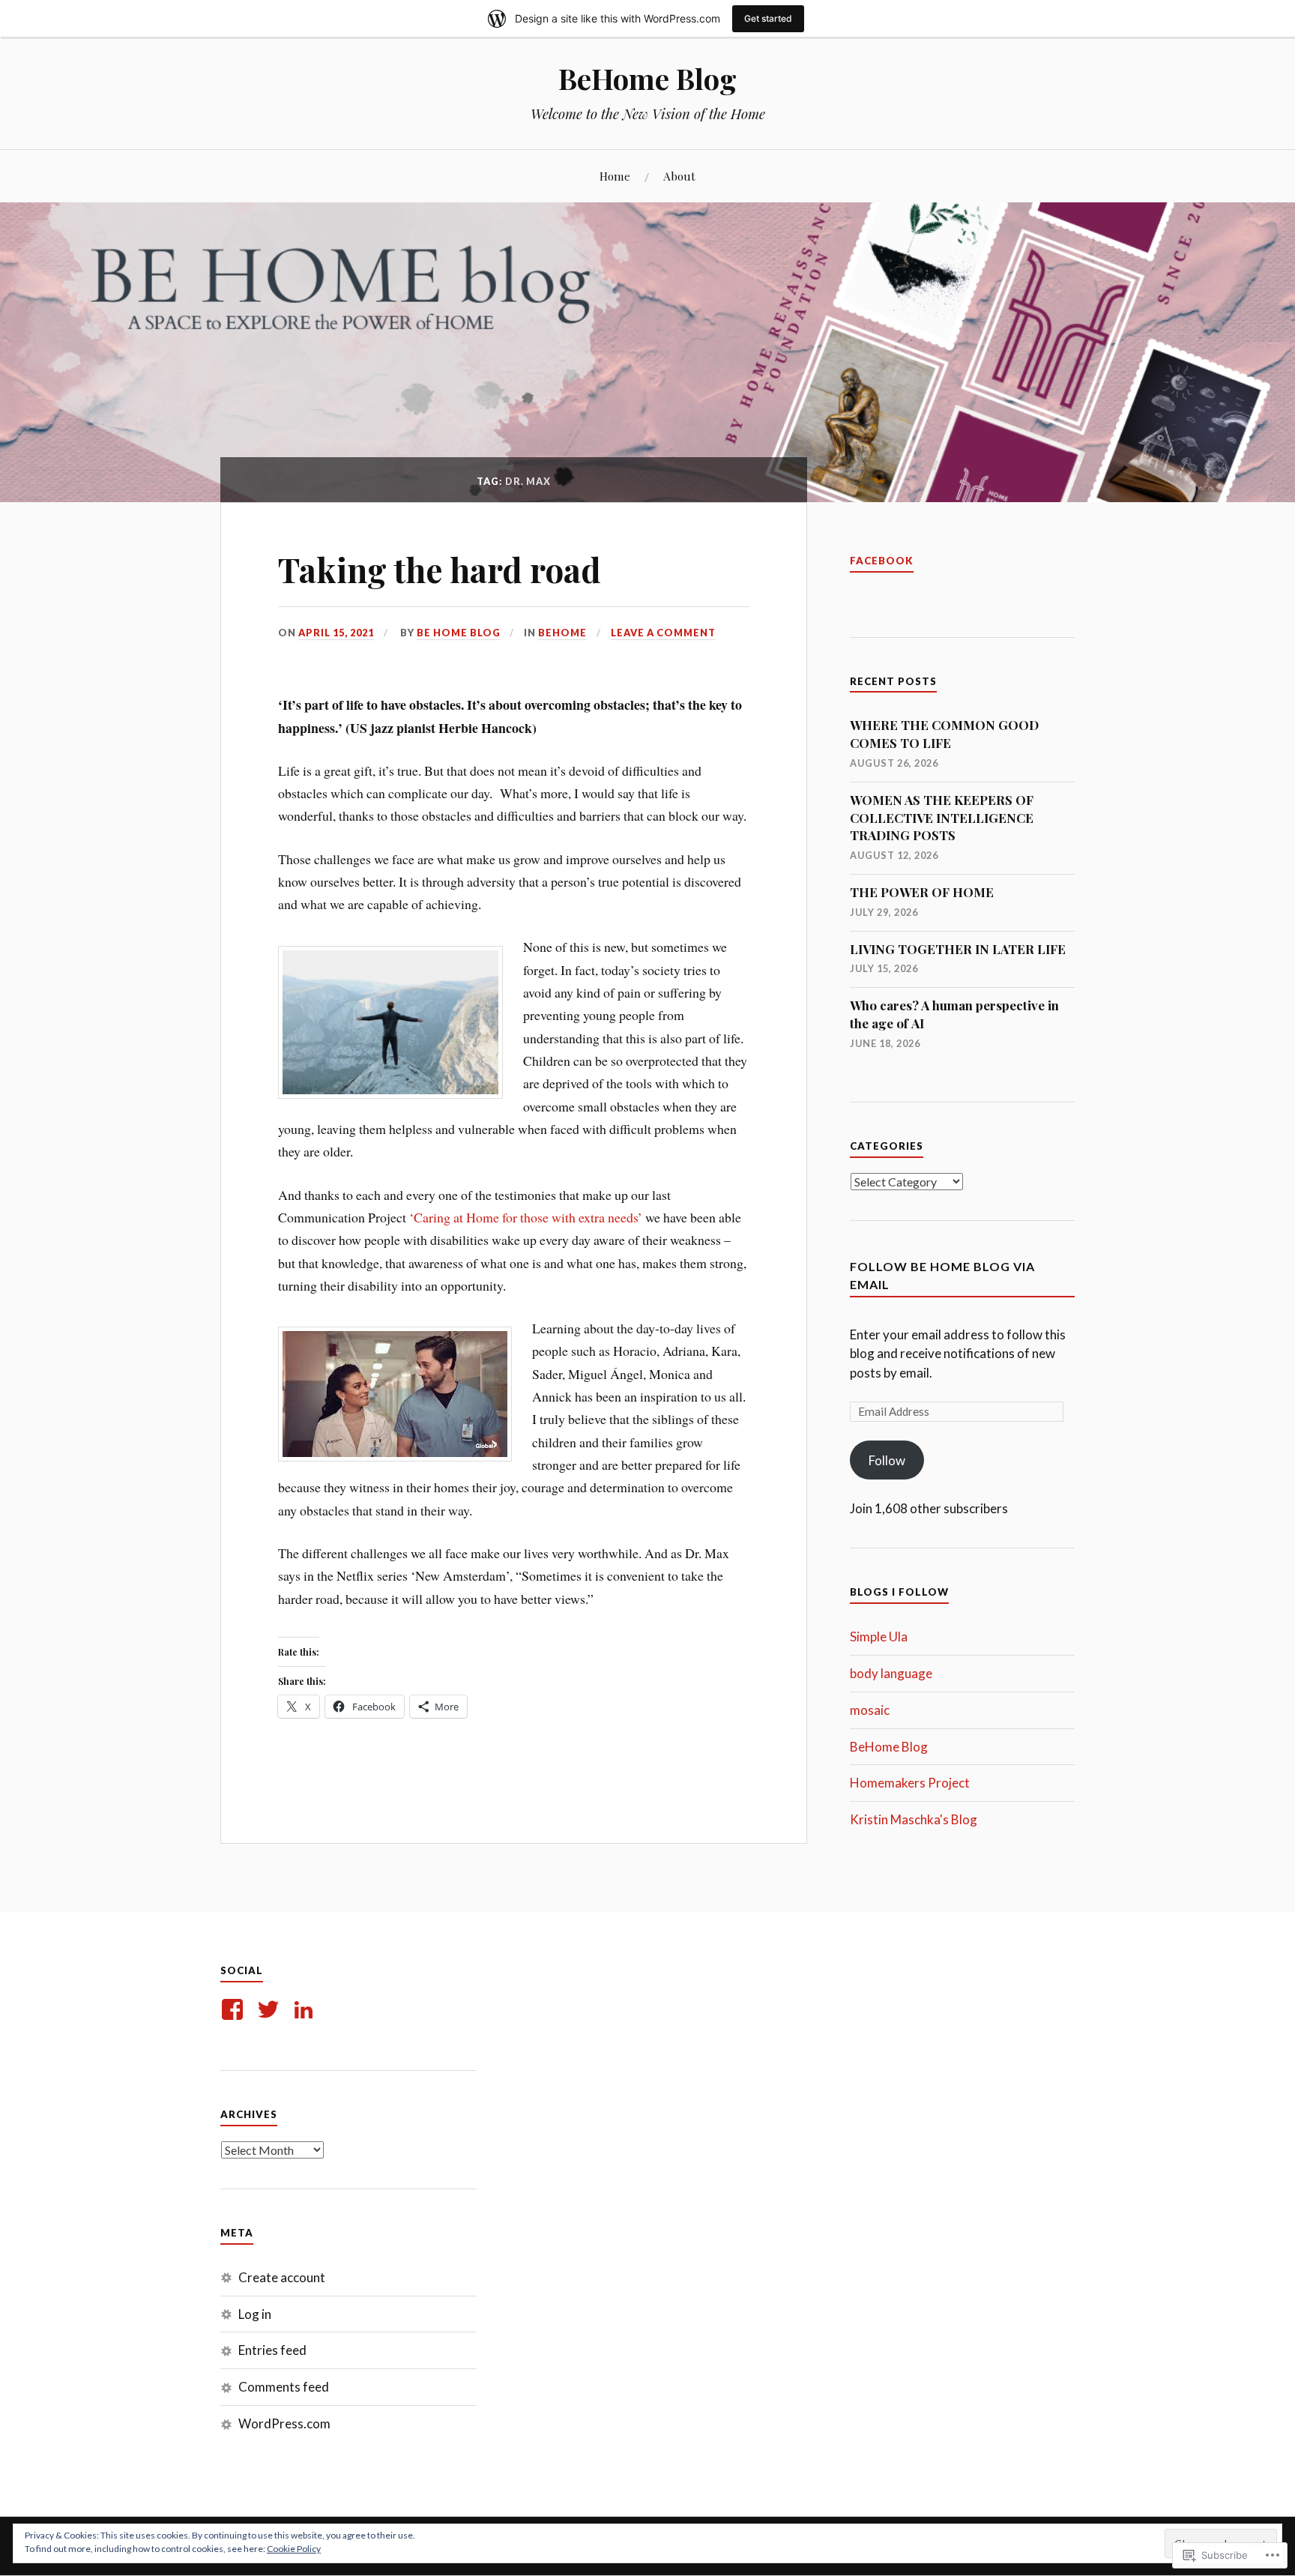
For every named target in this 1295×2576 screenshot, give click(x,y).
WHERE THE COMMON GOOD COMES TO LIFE (944, 734)
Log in (255, 2314)
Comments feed (284, 2387)
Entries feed (272, 2350)
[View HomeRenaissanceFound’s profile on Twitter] (271, 2009)
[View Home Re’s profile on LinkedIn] (306, 2009)
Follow (887, 1460)
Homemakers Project (910, 1783)
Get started (768, 18)
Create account (282, 2277)
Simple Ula (879, 1637)
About (679, 176)
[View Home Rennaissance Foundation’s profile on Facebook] (235, 2009)
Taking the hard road (440, 569)
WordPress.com (284, 2423)
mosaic (870, 1710)
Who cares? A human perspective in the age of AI (954, 1014)
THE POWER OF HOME (922, 892)
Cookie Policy (294, 2549)
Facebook (882, 561)
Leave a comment (663, 633)
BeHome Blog (647, 78)
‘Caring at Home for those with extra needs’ (526, 1217)
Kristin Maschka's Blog (914, 1819)
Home (615, 176)
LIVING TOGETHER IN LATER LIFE (958, 949)
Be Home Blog (459, 633)
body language (891, 1673)
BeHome (562, 633)
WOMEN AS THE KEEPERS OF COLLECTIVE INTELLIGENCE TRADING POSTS (942, 818)
